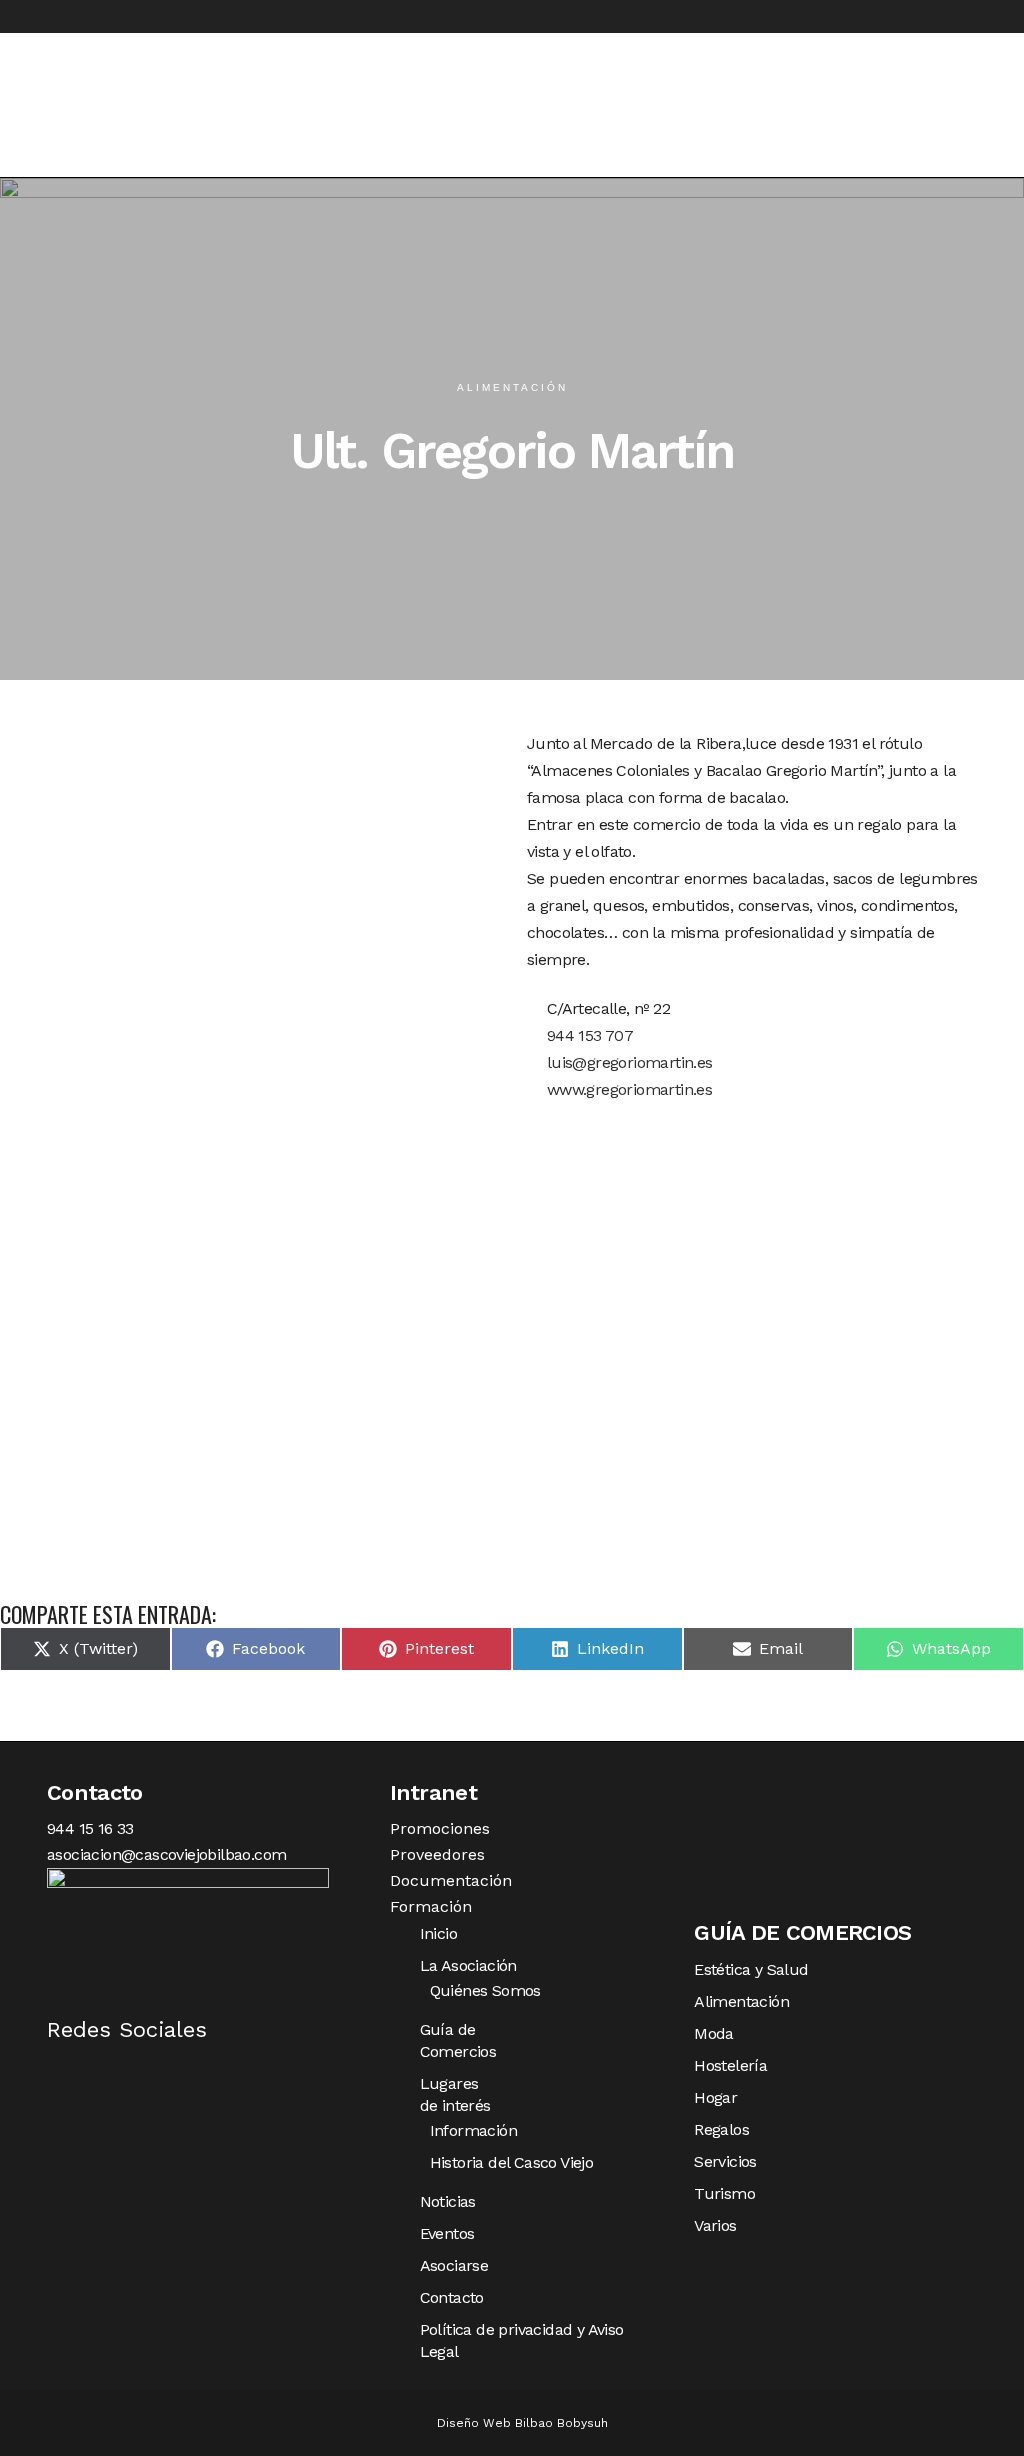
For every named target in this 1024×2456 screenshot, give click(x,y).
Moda (714, 2033)
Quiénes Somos (485, 1990)
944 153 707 (587, 1035)
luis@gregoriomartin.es (627, 1062)
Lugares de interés (455, 2094)
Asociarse (454, 2265)
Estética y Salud (751, 1969)
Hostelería (730, 2065)
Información (473, 2130)
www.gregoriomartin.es (627, 1089)
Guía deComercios (458, 2040)
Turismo (724, 2193)
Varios (715, 2225)
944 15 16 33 (90, 1828)
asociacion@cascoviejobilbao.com (166, 1854)
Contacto (452, 2297)
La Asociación (468, 1965)
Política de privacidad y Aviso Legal (522, 2340)
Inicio (438, 1933)
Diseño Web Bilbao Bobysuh (522, 2423)
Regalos (721, 2129)
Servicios (725, 2161)
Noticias (448, 2201)
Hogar (715, 2097)
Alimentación (741, 2001)
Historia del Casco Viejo (512, 2162)
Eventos (447, 2233)
